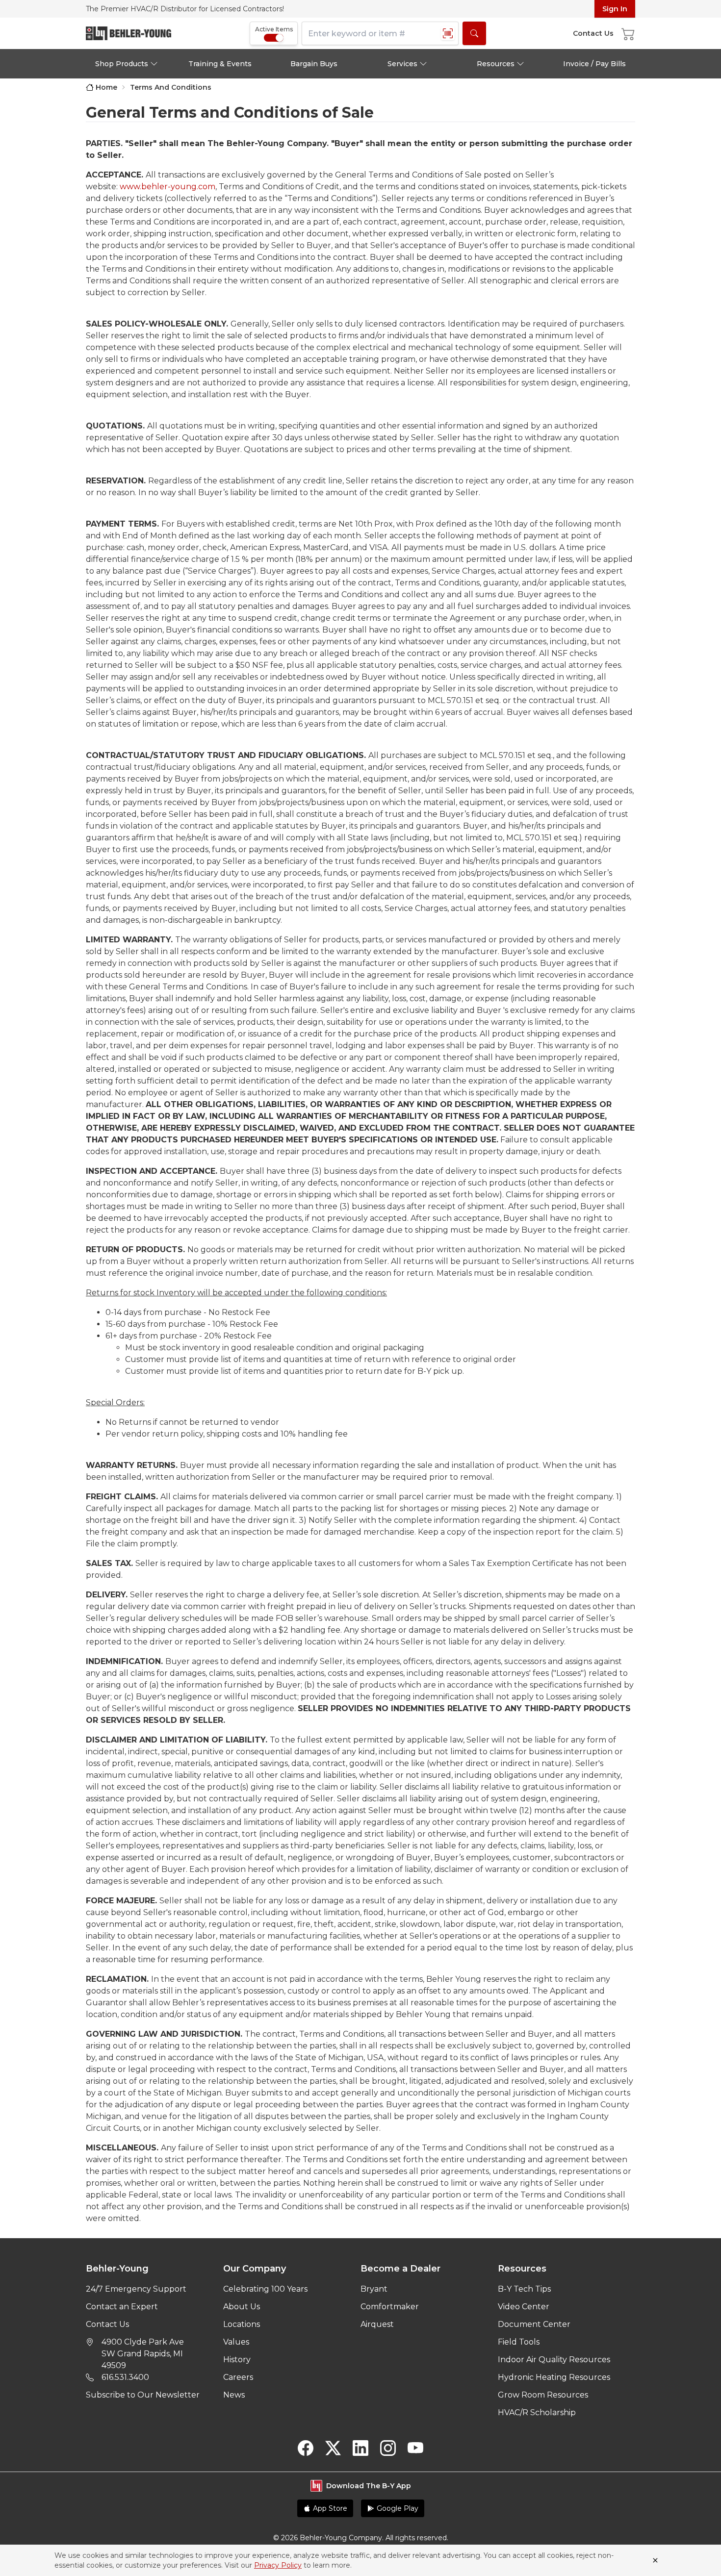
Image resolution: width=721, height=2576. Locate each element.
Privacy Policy (278, 2565)
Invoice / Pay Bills (594, 64)
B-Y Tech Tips (524, 2289)
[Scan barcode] (448, 33)
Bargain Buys (314, 64)
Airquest (377, 2324)
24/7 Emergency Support (136, 2289)
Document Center (534, 2324)
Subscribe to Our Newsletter (143, 2395)
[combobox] (380, 33)
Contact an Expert (122, 2307)
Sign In (615, 9)
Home (106, 87)
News (234, 2395)
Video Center (524, 2307)
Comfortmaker (390, 2307)
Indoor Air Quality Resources (554, 2360)
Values (236, 2342)
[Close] (655, 2560)
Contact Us (107, 2324)
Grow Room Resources (543, 2395)
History (237, 2360)
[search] (474, 33)
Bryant (374, 2289)
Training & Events (220, 64)
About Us (242, 2307)
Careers (238, 2377)
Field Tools (519, 2342)
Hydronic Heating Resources (554, 2377)
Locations (242, 2324)
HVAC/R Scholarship (537, 2412)
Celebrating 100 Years (265, 2289)
